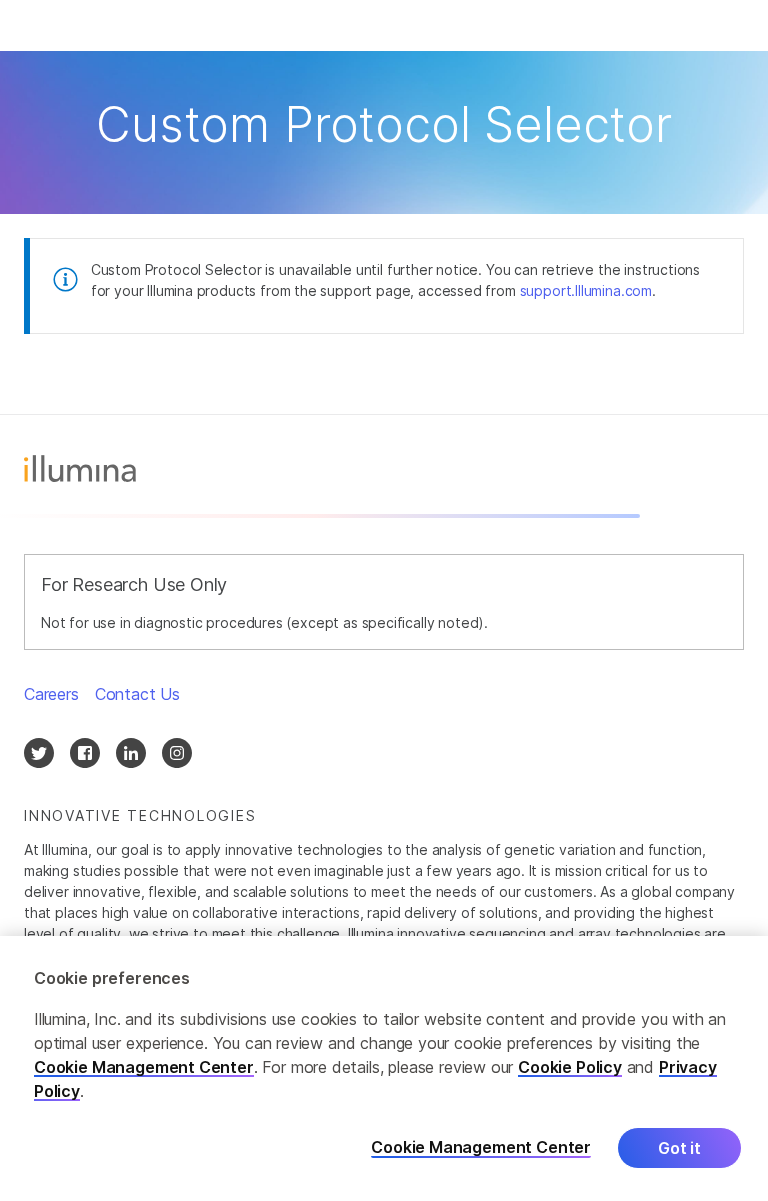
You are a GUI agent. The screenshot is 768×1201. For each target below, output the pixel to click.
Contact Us (137, 694)
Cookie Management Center (144, 1067)
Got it (679, 1148)
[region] (384, 1068)
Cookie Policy (570, 1067)
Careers (51, 694)
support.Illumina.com (586, 290)
